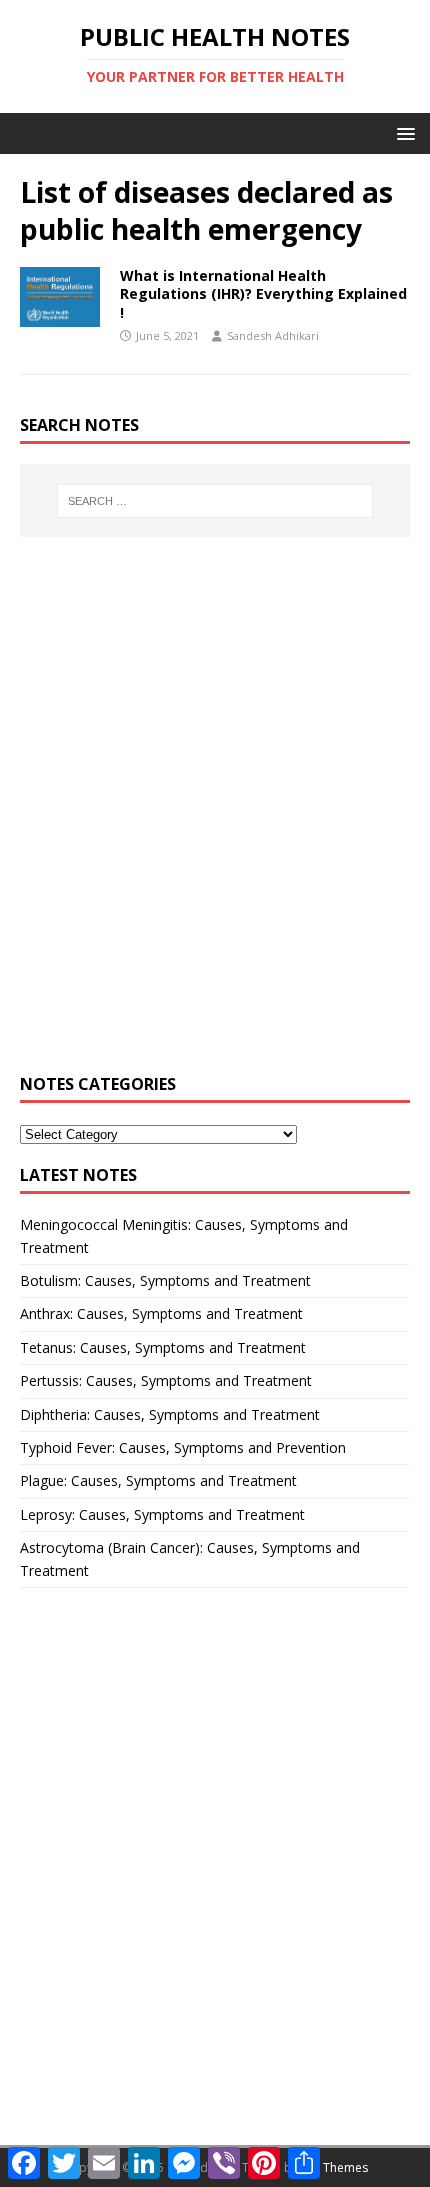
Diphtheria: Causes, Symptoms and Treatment (170, 1414)
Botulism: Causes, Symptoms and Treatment (165, 1280)
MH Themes (334, 2167)
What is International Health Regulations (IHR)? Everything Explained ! (263, 293)
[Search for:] (215, 501)
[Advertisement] (215, 817)
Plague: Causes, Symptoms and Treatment (158, 1480)
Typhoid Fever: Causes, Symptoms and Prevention (183, 1447)
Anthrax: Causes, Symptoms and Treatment (161, 1313)
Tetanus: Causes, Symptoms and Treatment (163, 1347)
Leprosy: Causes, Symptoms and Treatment (162, 1514)
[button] (402, 132)
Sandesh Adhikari (273, 335)
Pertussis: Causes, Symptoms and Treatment (166, 1380)
